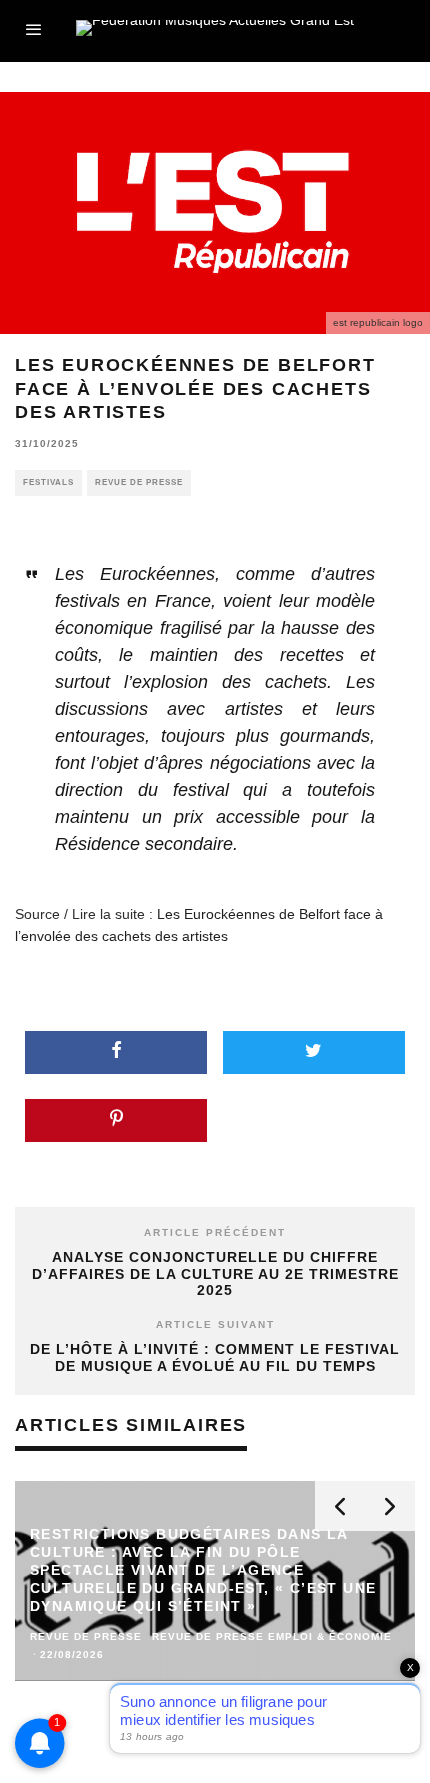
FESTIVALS (48, 482)
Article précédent (215, 1232)
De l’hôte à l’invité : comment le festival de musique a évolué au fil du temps (215, 1357)
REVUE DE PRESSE (139, 482)
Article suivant (215, 1324)
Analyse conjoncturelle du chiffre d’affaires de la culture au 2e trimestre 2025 (215, 1274)
